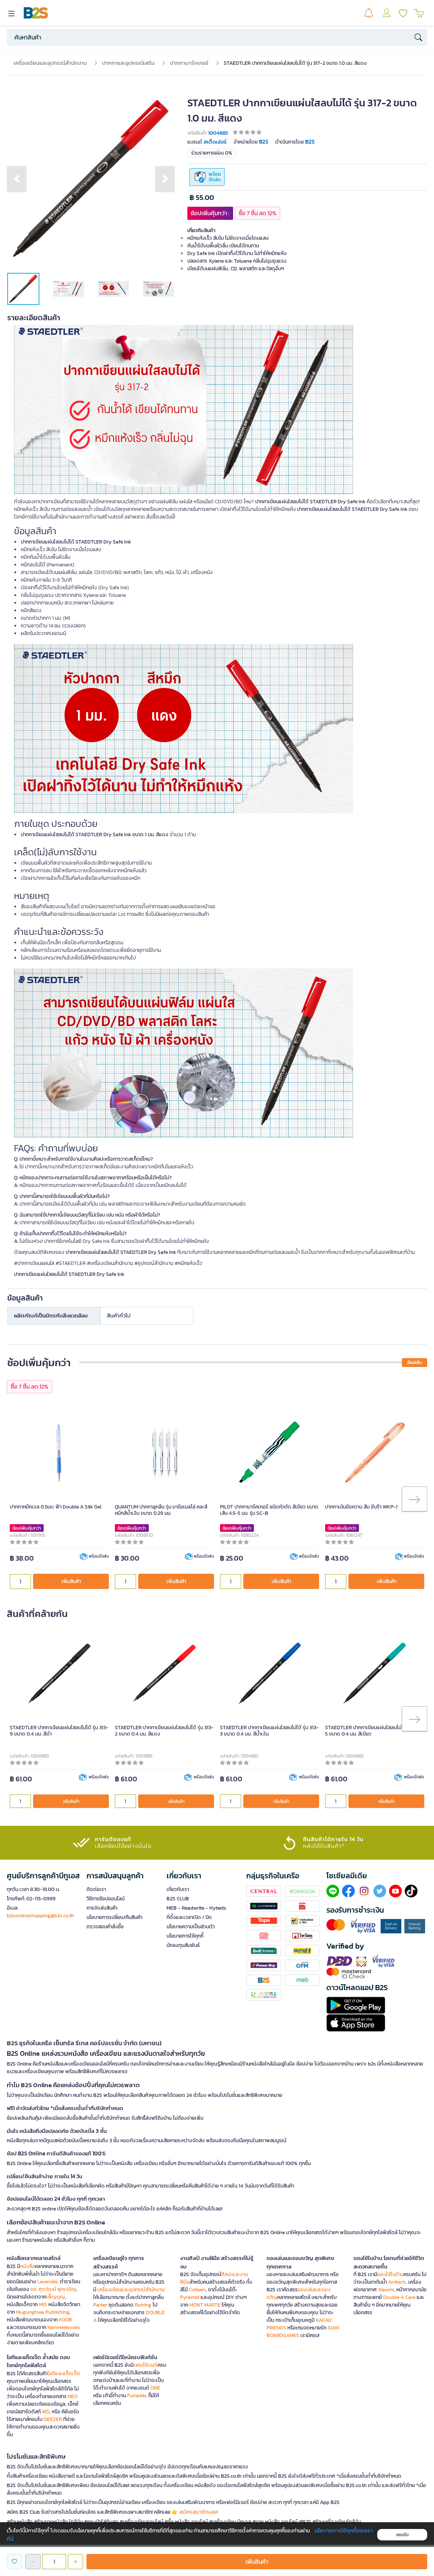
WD (46, 2412)
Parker (100, 2305)
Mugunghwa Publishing (43, 2312)
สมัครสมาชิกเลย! (199, 2512)
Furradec (137, 2396)
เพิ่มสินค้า (71, 1581)
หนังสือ (27, 2266)
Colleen (197, 2290)
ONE (155, 2388)
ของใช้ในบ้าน (390, 2274)
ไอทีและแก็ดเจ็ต (64, 2374)
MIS (43, 2304)
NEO (73, 2396)
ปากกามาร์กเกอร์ (189, 63)
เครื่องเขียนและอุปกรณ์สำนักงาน (50, 63)
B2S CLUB (178, 1899)
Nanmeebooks (64, 2327)
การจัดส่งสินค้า (102, 1908)
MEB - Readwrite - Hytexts (196, 1908)
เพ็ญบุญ (56, 2297)
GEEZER (53, 2419)
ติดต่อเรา (96, 1889)
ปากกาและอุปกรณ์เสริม (128, 63)
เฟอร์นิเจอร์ (146, 2365)
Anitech (397, 2282)
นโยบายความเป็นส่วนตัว (191, 1927)
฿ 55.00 (202, 198)
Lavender (47, 2282)
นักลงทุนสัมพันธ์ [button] (183, 1945)
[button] (17, 179)
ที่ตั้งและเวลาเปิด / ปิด (189, 1917)
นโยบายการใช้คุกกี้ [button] (185, 1936)
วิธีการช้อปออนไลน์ (106, 1899)
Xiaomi (386, 2290)
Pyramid (190, 2297)
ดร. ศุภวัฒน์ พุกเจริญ (53, 2289)
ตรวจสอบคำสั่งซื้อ (105, 1927)
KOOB (65, 2320)
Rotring (143, 2305)
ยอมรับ (402, 2535)
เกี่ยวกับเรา (178, 1889)
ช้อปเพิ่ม (415, 1363)
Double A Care (399, 2297)
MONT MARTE (205, 2305)
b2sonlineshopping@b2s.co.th (40, 1916)
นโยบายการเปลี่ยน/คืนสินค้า (114, 1917)
